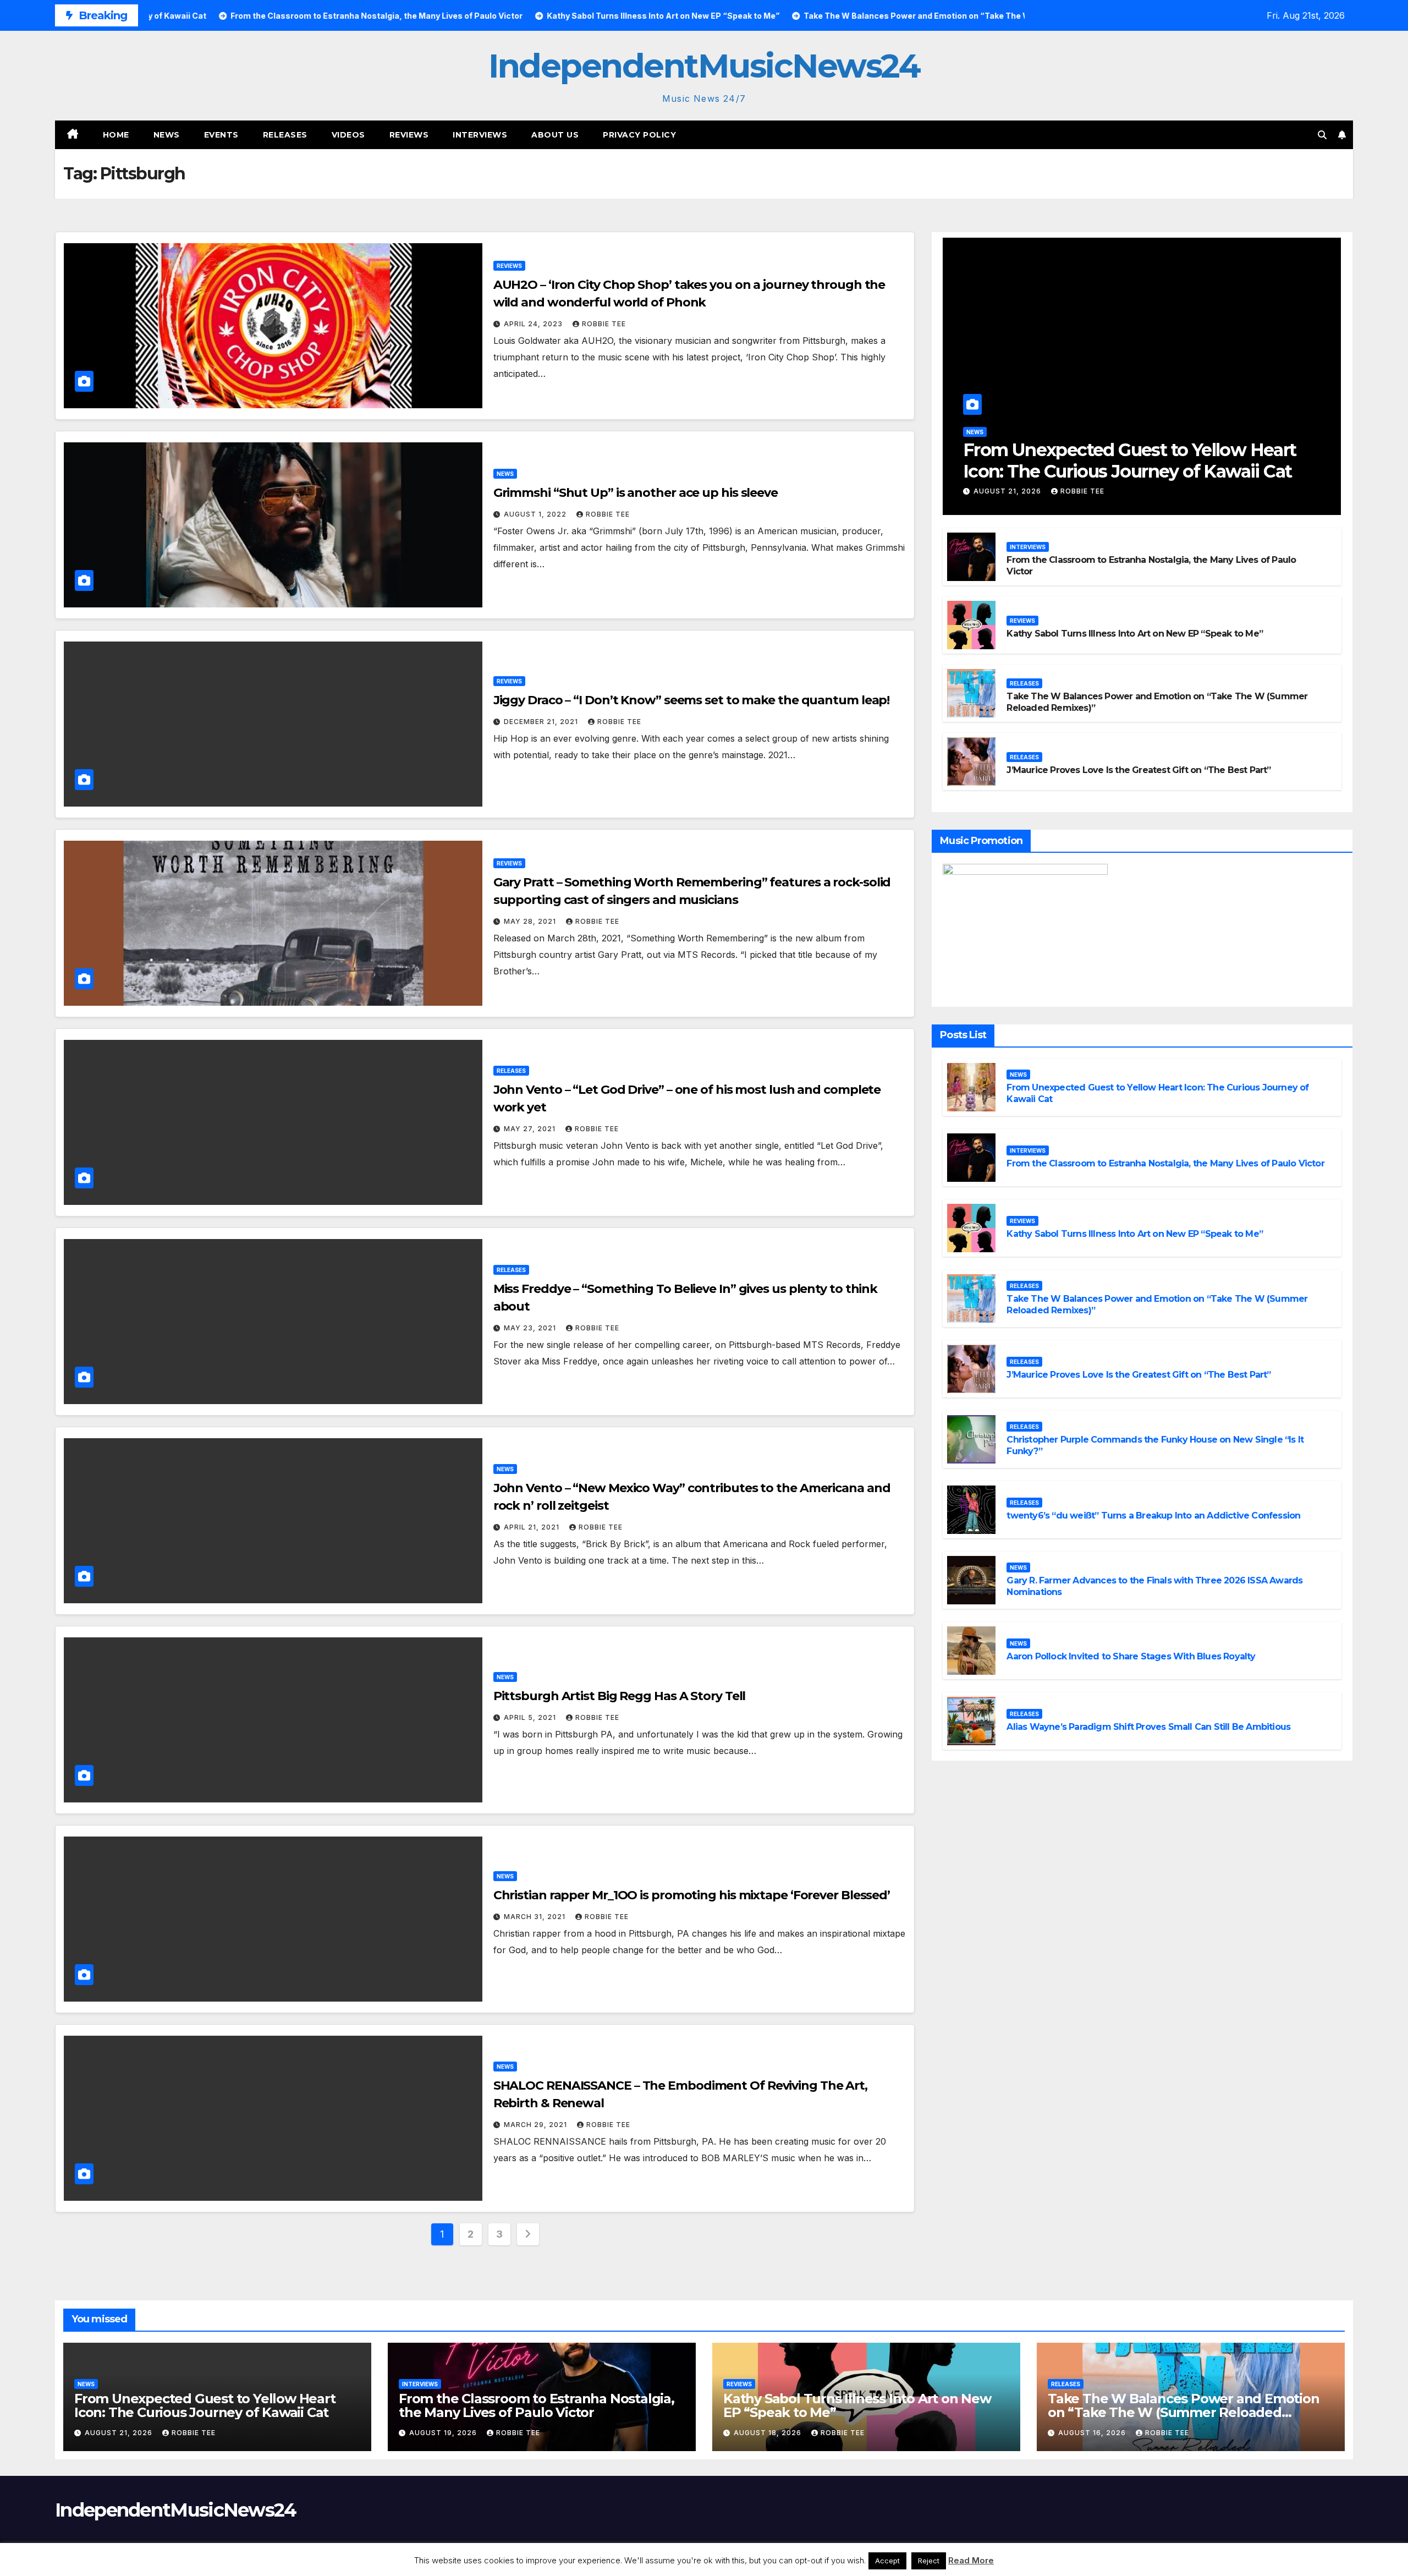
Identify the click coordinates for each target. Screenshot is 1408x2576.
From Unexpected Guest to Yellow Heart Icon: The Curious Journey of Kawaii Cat (1130, 460)
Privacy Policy (639, 135)
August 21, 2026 (1008, 491)
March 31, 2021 (536, 1917)
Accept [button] (887, 2561)
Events (221, 135)
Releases (285, 135)
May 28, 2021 (531, 921)
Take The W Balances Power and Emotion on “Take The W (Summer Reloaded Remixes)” (1184, 2412)
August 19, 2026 (444, 2433)
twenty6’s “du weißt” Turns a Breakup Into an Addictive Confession (1153, 1516)
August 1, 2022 (536, 514)
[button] (1322, 135)
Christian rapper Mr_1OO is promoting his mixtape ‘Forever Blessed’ (692, 1895)
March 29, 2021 (537, 2125)
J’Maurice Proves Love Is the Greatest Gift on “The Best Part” (1138, 770)
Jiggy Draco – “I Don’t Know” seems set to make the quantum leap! (692, 700)
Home (116, 135)
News (167, 135)
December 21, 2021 (542, 722)
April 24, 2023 (534, 324)
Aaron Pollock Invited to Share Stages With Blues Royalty (1131, 1656)
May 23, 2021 (531, 1328)
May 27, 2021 (531, 1129)
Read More (971, 2560)
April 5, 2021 (531, 1717)
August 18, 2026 (769, 2433)
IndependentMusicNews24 (704, 66)
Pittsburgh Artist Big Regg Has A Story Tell (620, 1696)
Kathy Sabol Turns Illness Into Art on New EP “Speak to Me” (1135, 634)
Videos (348, 135)
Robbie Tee (604, 324)
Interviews (480, 135)
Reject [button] (929, 2561)
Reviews (409, 135)
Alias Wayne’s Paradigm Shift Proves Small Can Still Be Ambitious (1148, 1727)
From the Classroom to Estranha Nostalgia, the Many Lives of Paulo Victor (1165, 1163)
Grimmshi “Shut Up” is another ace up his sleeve (636, 493)
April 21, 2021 (533, 1527)
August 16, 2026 (1093, 2433)
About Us (555, 135)
